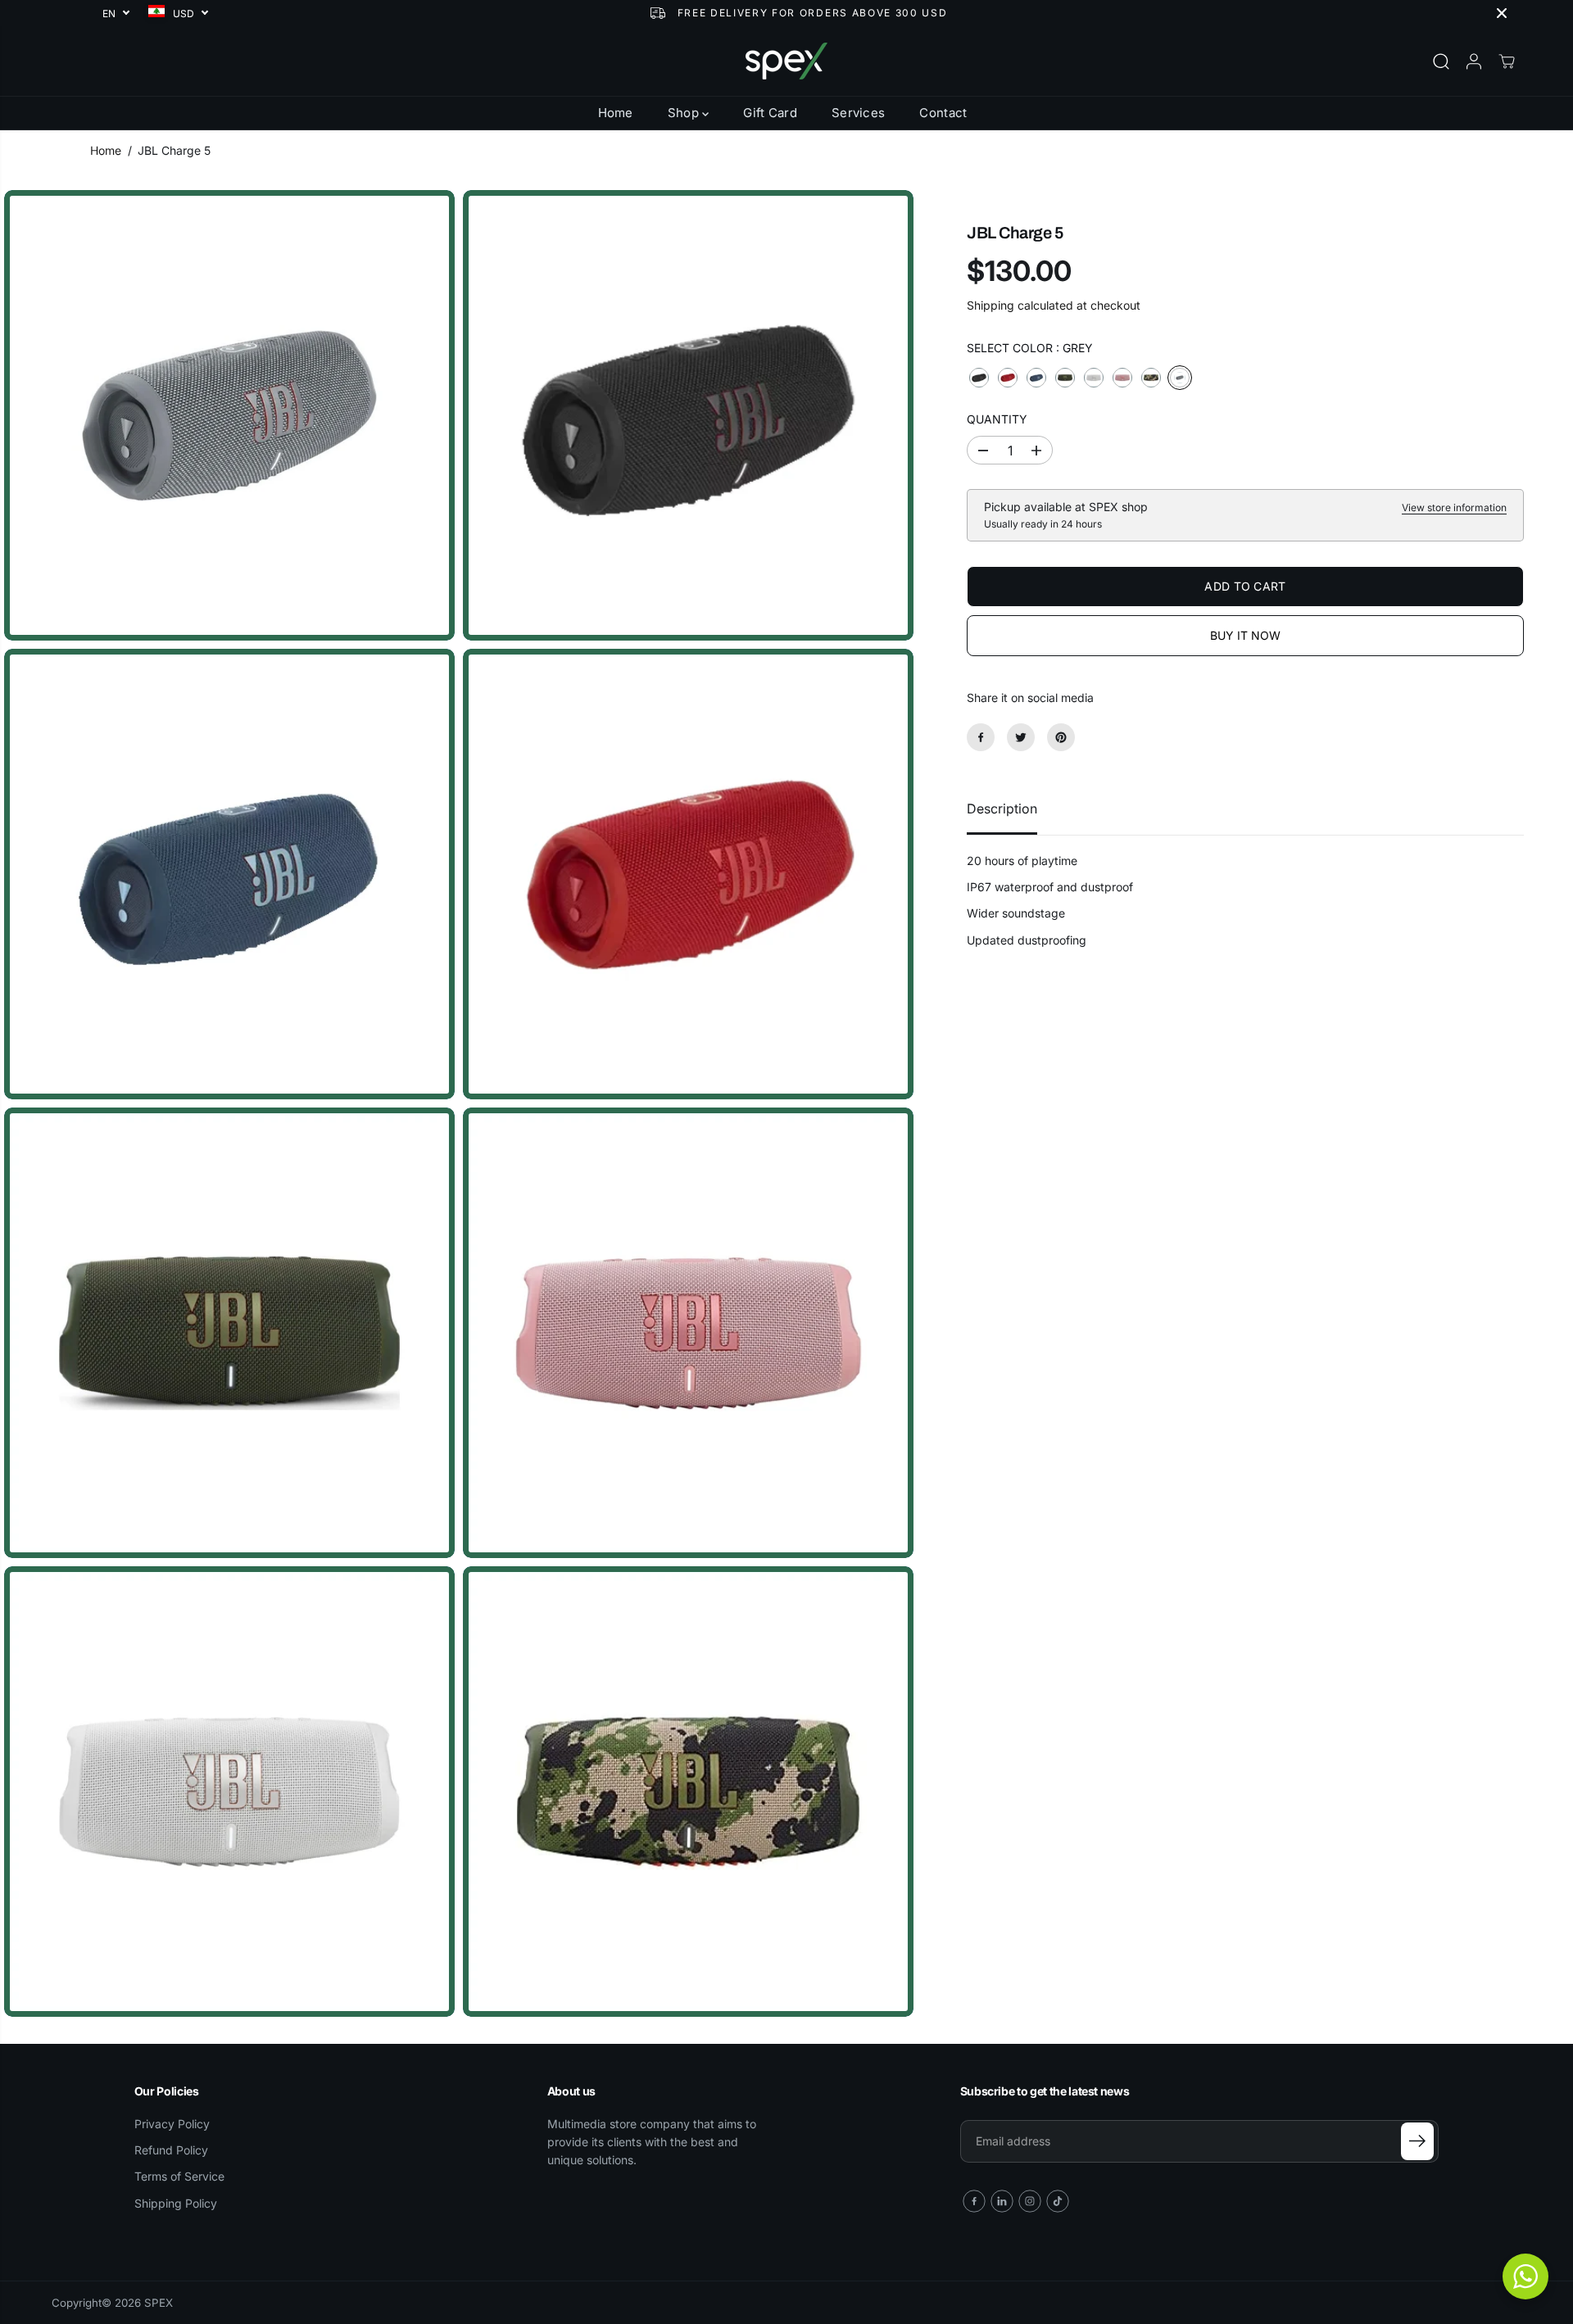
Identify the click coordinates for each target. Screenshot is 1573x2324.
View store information (1454, 507)
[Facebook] (981, 737)
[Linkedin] (1002, 2201)
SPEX (159, 2303)
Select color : (1030, 348)
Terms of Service (179, 2176)
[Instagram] (1030, 2201)
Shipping (990, 305)
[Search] (1441, 61)
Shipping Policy (176, 2203)
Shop (685, 113)
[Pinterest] (1061, 737)
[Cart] (1507, 61)
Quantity (997, 419)
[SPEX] (786, 61)
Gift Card (770, 113)
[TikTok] (1058, 2201)
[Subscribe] (1417, 2141)
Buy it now (1245, 635)
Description (1002, 809)
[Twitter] (1021, 737)
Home (616, 113)
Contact (943, 113)
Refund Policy (171, 2150)
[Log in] (1474, 61)
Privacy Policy (172, 2124)
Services (858, 113)
